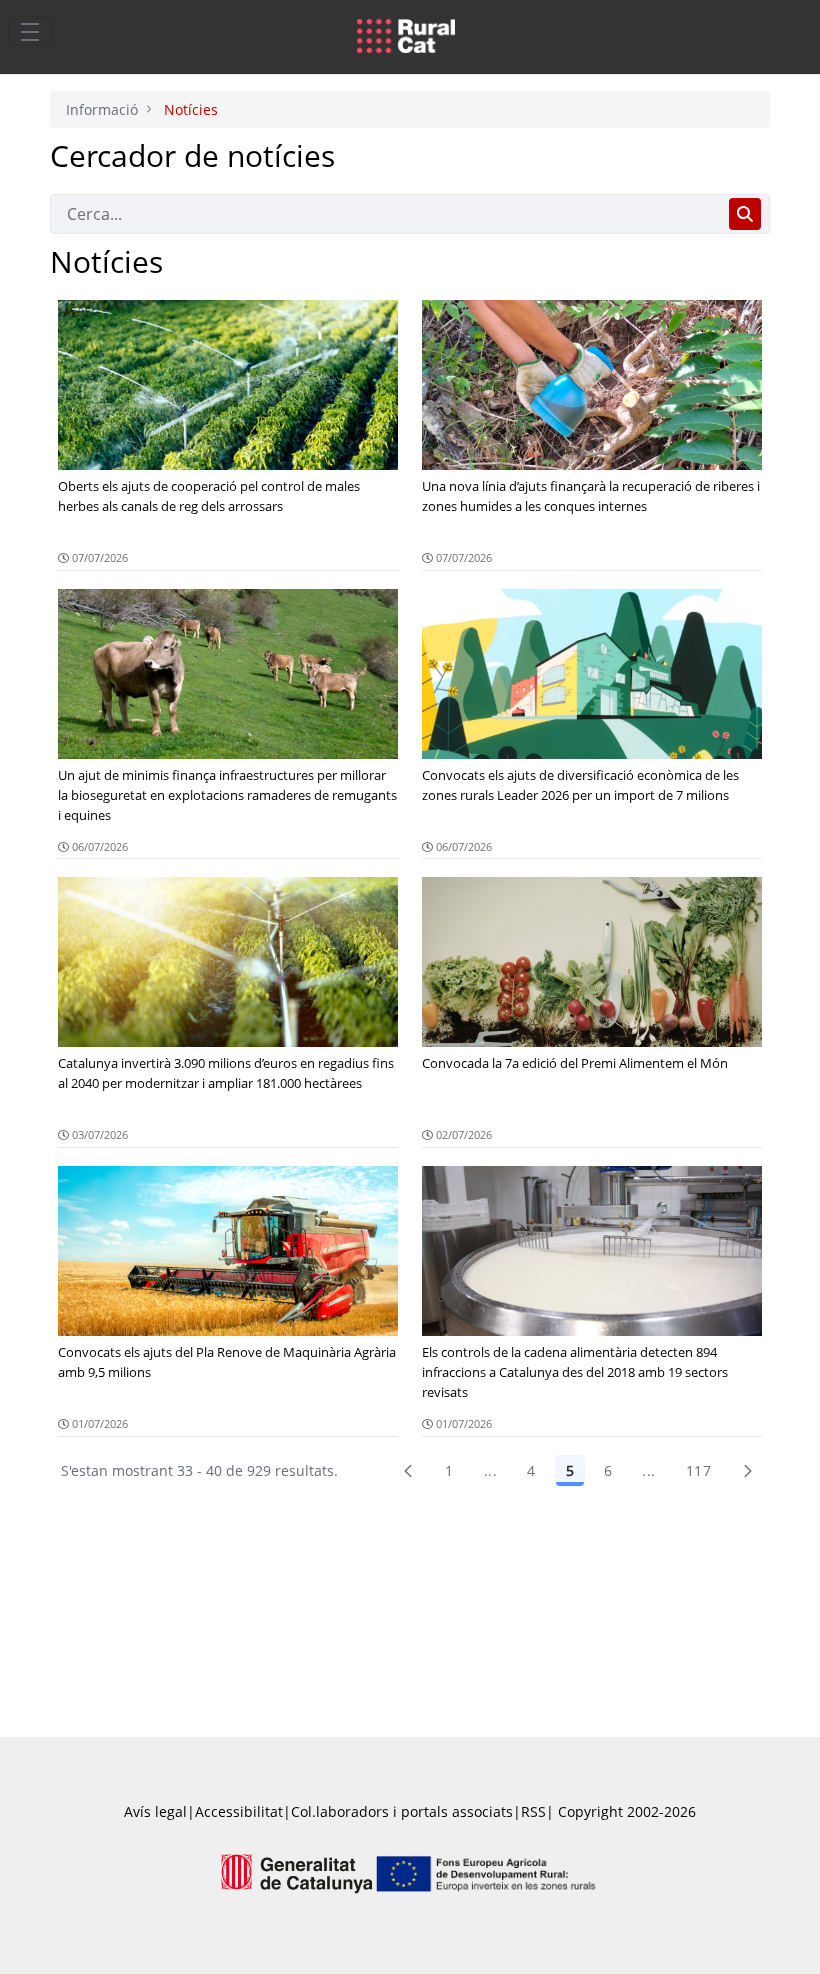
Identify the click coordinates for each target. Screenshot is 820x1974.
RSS (533, 1811)
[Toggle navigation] (30, 31)
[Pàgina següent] (748, 1471)
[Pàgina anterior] (408, 1471)
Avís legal (155, 1811)
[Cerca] (745, 214)
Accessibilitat (239, 1811)
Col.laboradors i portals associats (402, 1811)
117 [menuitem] (698, 1470)
